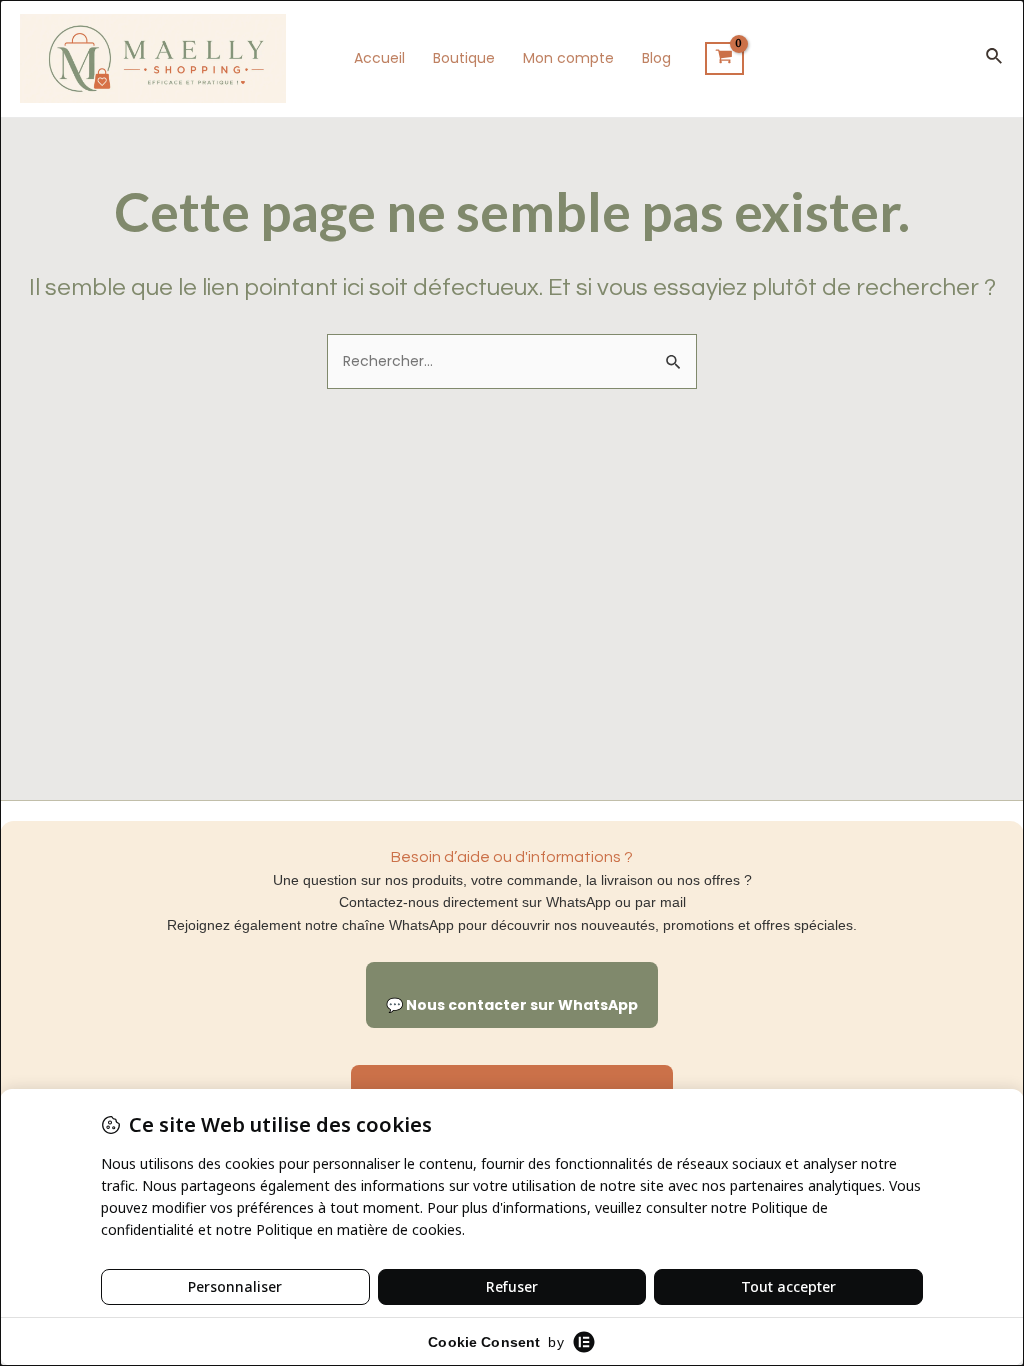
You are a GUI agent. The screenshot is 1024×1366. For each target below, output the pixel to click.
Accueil (379, 58)
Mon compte (568, 58)
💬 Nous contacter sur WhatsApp (512, 1005)
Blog (656, 58)
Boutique (464, 58)
